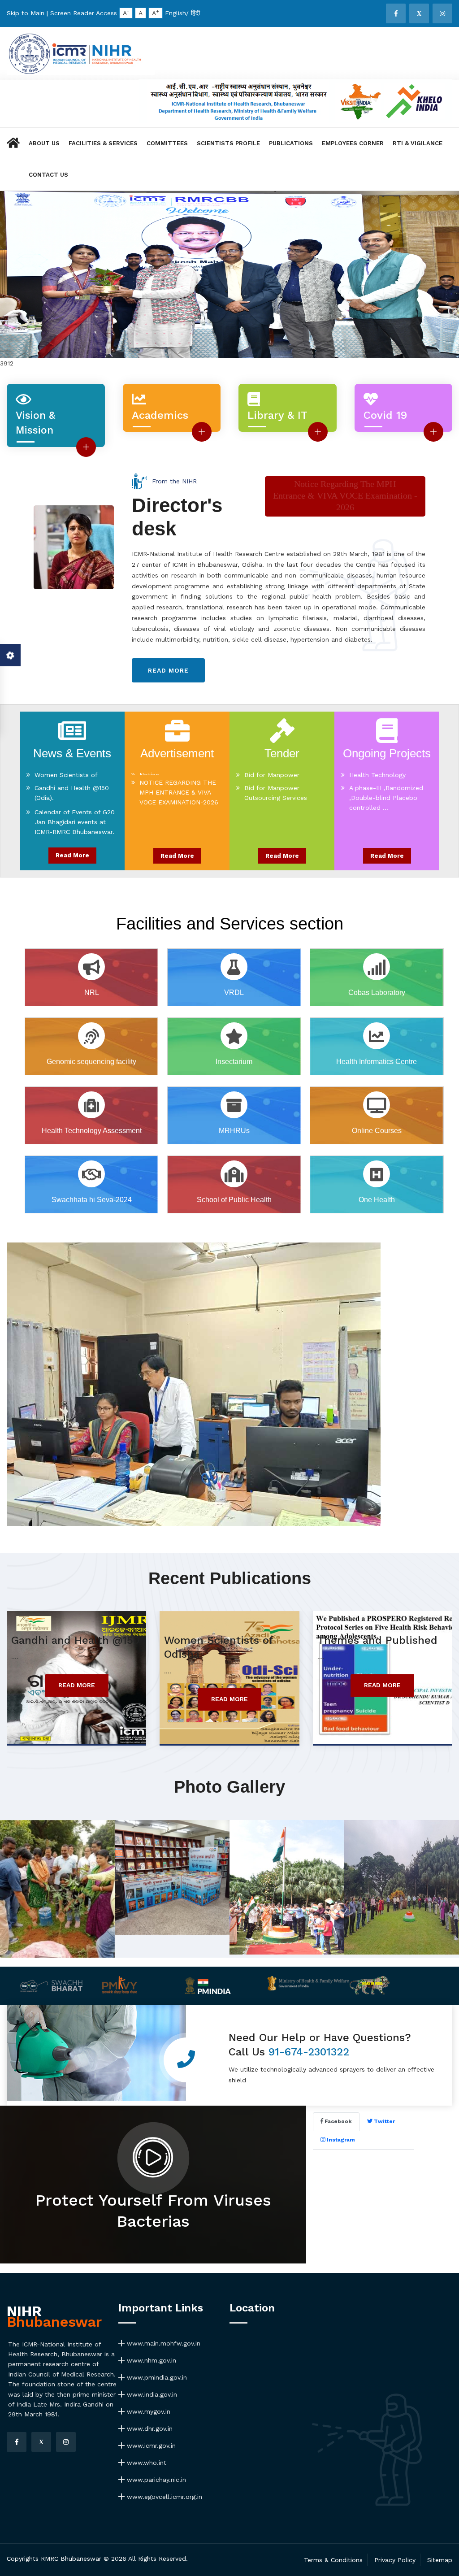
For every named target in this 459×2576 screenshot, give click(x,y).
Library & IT (277, 415)
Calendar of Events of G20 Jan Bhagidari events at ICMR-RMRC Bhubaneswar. (75, 809)
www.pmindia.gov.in (156, 2377)
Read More (72, 855)
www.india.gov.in (151, 2394)
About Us (44, 143)
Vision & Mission (35, 423)
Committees (167, 143)
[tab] (336, 2122)
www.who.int (145, 2463)
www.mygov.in (147, 2411)
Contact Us (48, 175)
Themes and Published (377, 1640)
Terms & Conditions (333, 2560)
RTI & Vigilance (418, 143)
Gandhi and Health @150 (75, 1640)
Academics (160, 415)
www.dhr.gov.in (149, 2428)
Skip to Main (26, 13)
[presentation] (19, 301)
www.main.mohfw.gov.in (162, 2343)
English (175, 13)
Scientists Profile (228, 143)
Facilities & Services (103, 143)
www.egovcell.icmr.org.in (163, 2497)
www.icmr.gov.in (150, 2446)
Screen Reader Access (84, 13)
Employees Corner (353, 143)
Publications (291, 143)
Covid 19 (385, 415)
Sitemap (440, 2560)
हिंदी (195, 13)
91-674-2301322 (309, 2052)
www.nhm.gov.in (150, 2360)
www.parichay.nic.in (155, 2480)
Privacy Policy (395, 2560)
